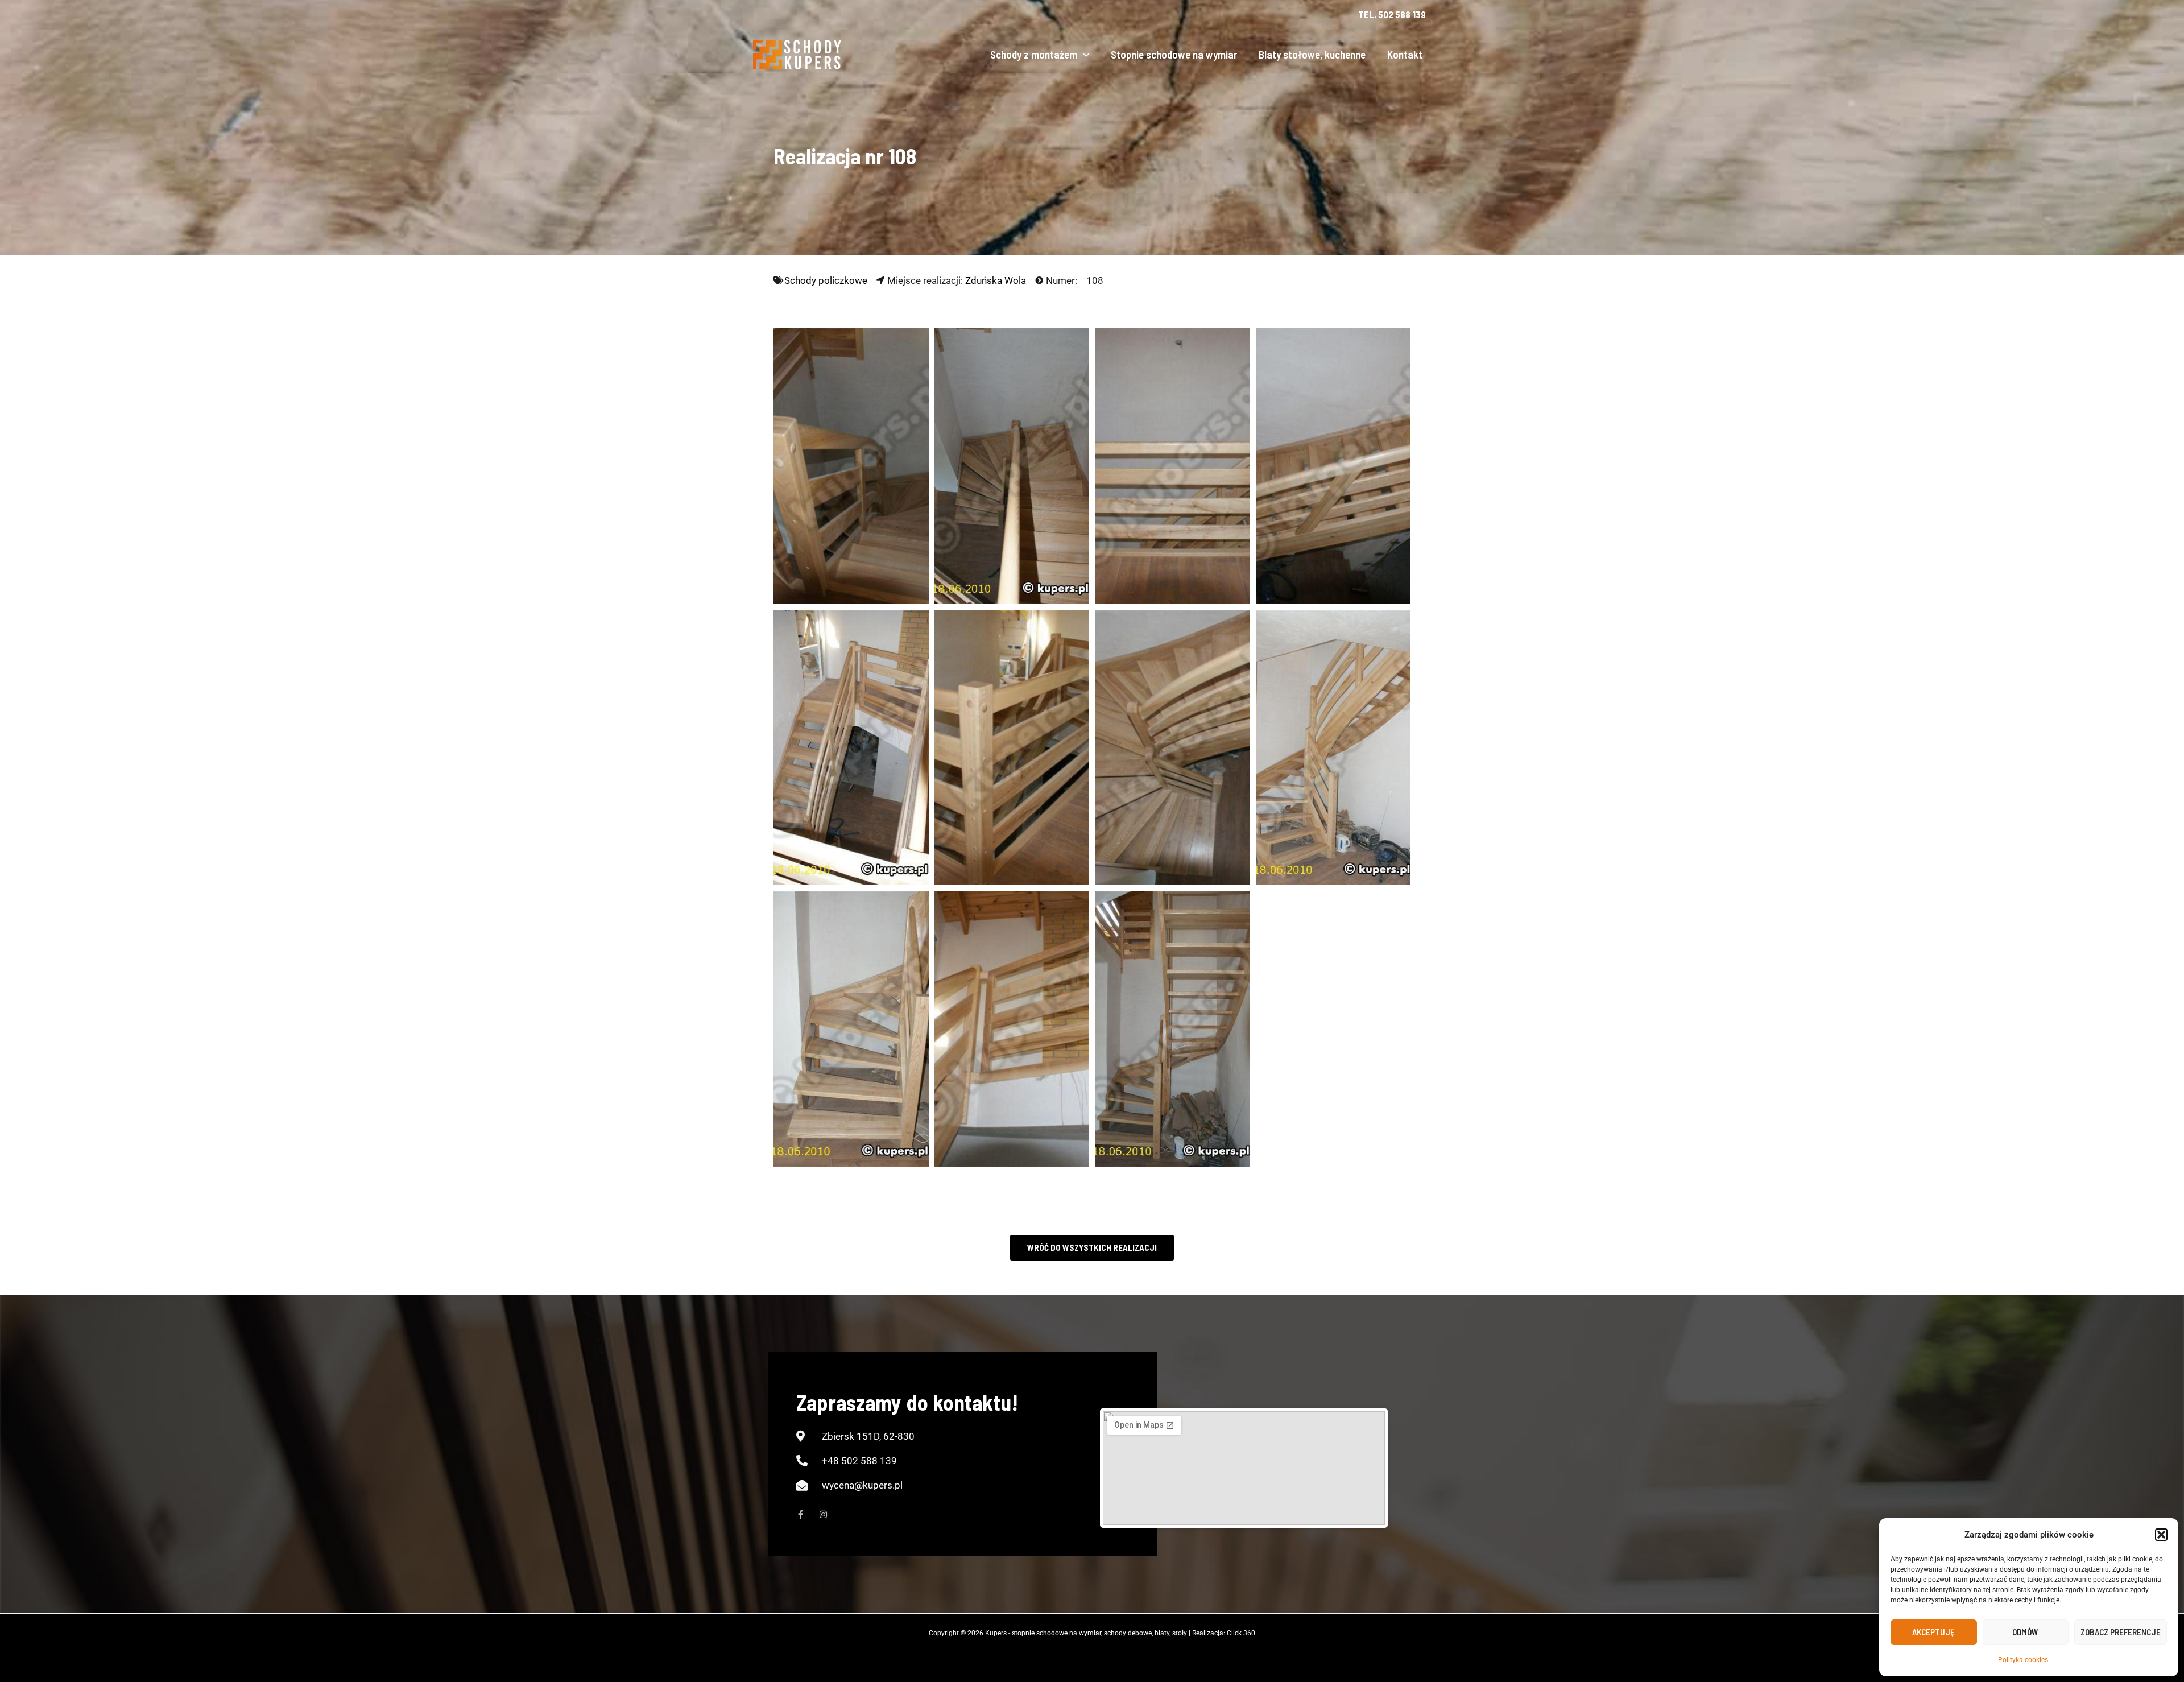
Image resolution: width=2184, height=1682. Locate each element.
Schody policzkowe (826, 280)
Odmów (2025, 1632)
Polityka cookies (2023, 1660)
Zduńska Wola (996, 280)
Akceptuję (1933, 1632)
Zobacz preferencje (2121, 1632)
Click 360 (1241, 1633)
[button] (2161, 1535)
